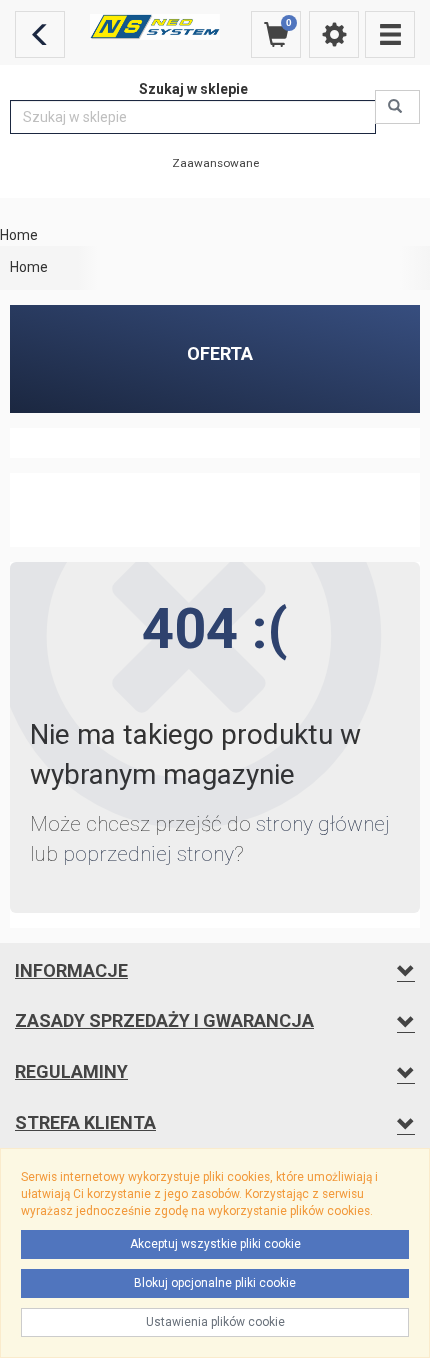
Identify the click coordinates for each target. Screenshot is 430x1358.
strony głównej (323, 824)
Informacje (71, 970)
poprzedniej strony (148, 854)
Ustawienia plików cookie (215, 1322)
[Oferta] (390, 34)
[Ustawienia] (334, 34)
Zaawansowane (215, 163)
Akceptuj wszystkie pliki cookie (215, 1244)
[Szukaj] (397, 107)
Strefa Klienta (85, 1122)
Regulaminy (71, 1071)
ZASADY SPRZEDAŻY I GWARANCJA (164, 1020)
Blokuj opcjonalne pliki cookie (215, 1283)
